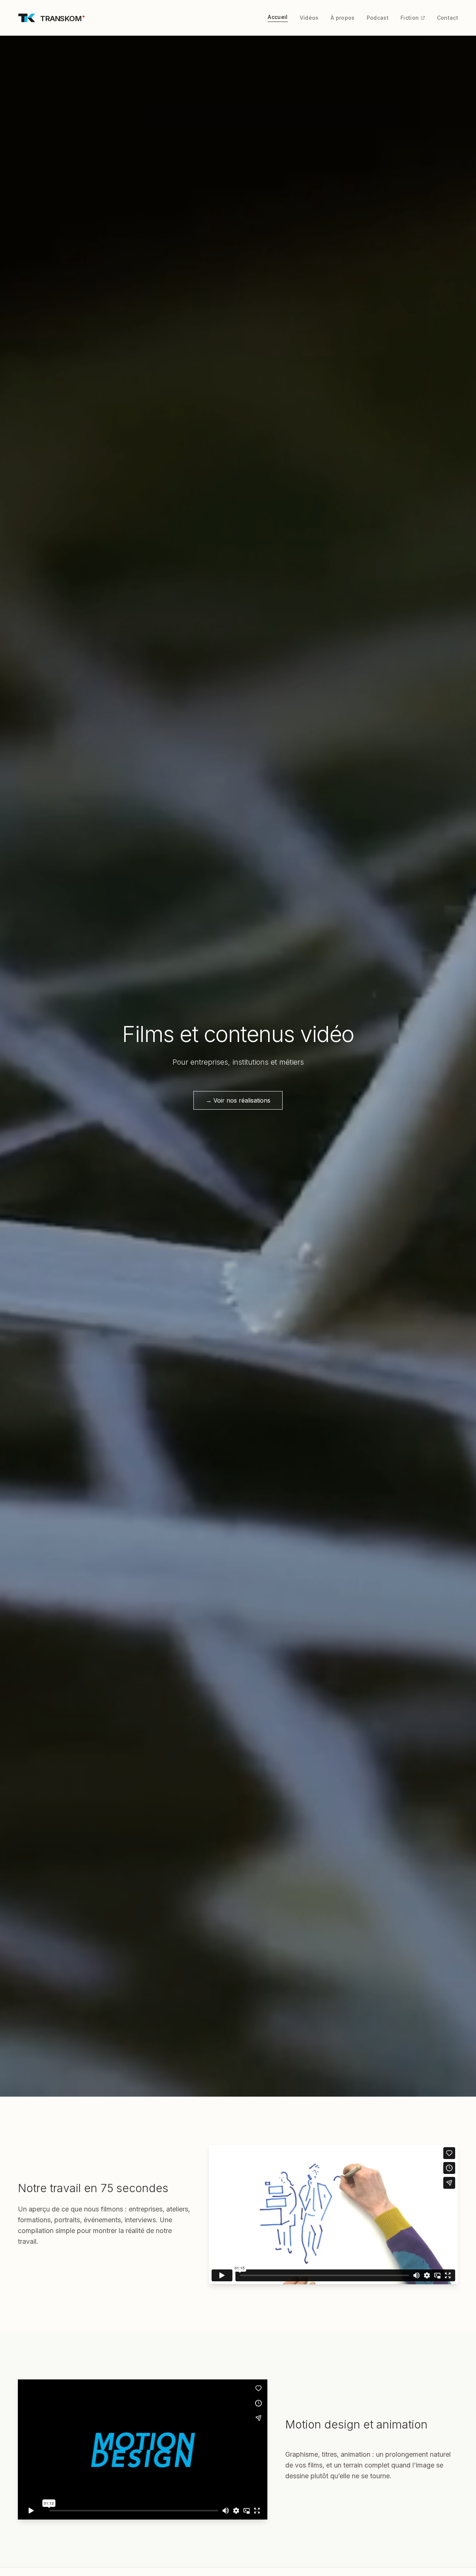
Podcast (378, 18)
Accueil (278, 17)
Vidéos (309, 18)
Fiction (410, 18)
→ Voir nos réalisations (238, 1100)
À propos (343, 18)
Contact (448, 18)
